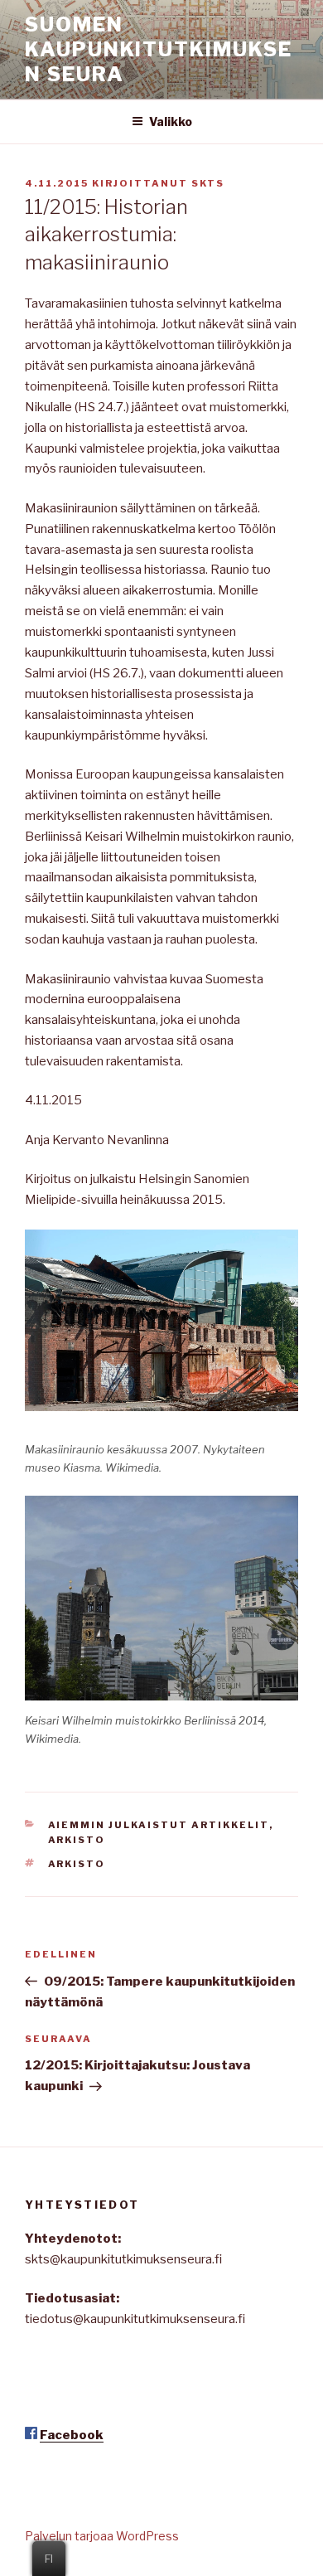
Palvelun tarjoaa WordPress (102, 2536)
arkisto (77, 1864)
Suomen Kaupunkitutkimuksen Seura (159, 49)
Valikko (171, 121)
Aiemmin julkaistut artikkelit (159, 1825)
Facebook (72, 2435)
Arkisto (77, 1840)
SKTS (208, 183)
